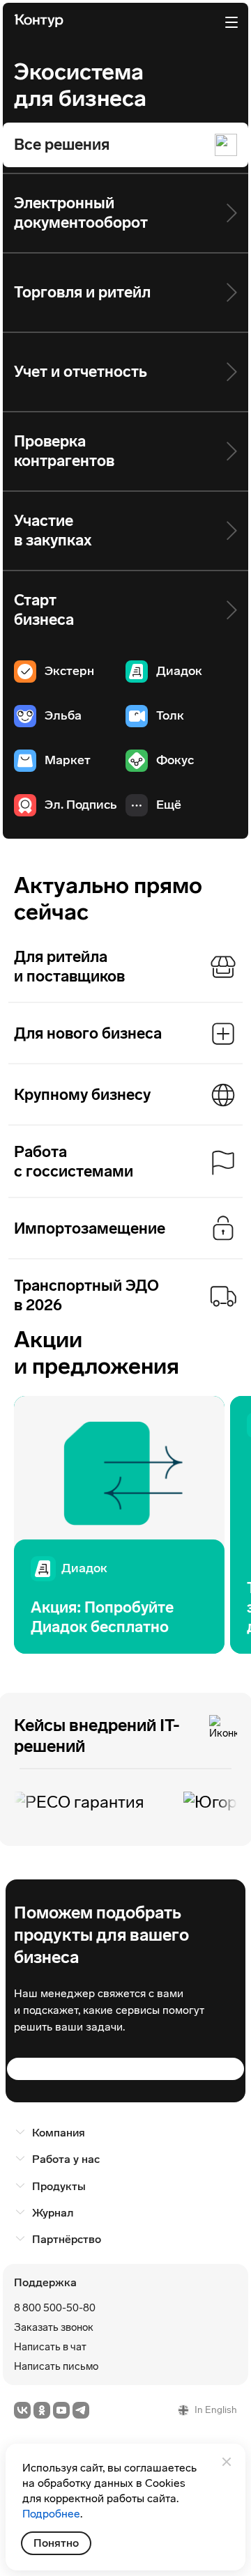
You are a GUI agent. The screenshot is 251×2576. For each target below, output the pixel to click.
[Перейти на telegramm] (81, 2410)
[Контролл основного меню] (231, 22)
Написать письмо (56, 2366)
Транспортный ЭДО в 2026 (86, 1295)
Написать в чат (50, 2347)
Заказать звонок (54, 2327)
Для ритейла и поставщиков (69, 967)
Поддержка (45, 2282)
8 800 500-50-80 (55, 2308)
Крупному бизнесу (82, 1095)
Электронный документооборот (81, 213)
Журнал (53, 2213)
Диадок (179, 671)
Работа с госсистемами (74, 1162)
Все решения (62, 145)
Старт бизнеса (44, 610)
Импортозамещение (90, 1228)
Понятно (56, 2543)
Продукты (59, 2186)
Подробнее (51, 2514)
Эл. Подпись (81, 805)
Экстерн (69, 671)
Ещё (169, 805)
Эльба (63, 715)
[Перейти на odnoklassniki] (42, 2410)
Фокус (175, 760)
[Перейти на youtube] (61, 2410)
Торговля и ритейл (82, 292)
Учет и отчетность (81, 372)
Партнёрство (67, 2239)
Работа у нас (66, 2159)
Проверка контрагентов (64, 451)
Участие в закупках (53, 530)
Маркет (68, 760)
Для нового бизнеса (88, 1033)
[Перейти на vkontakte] (22, 2410)
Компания (59, 2133)
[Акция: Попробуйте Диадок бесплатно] (119, 1524)
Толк (170, 715)
